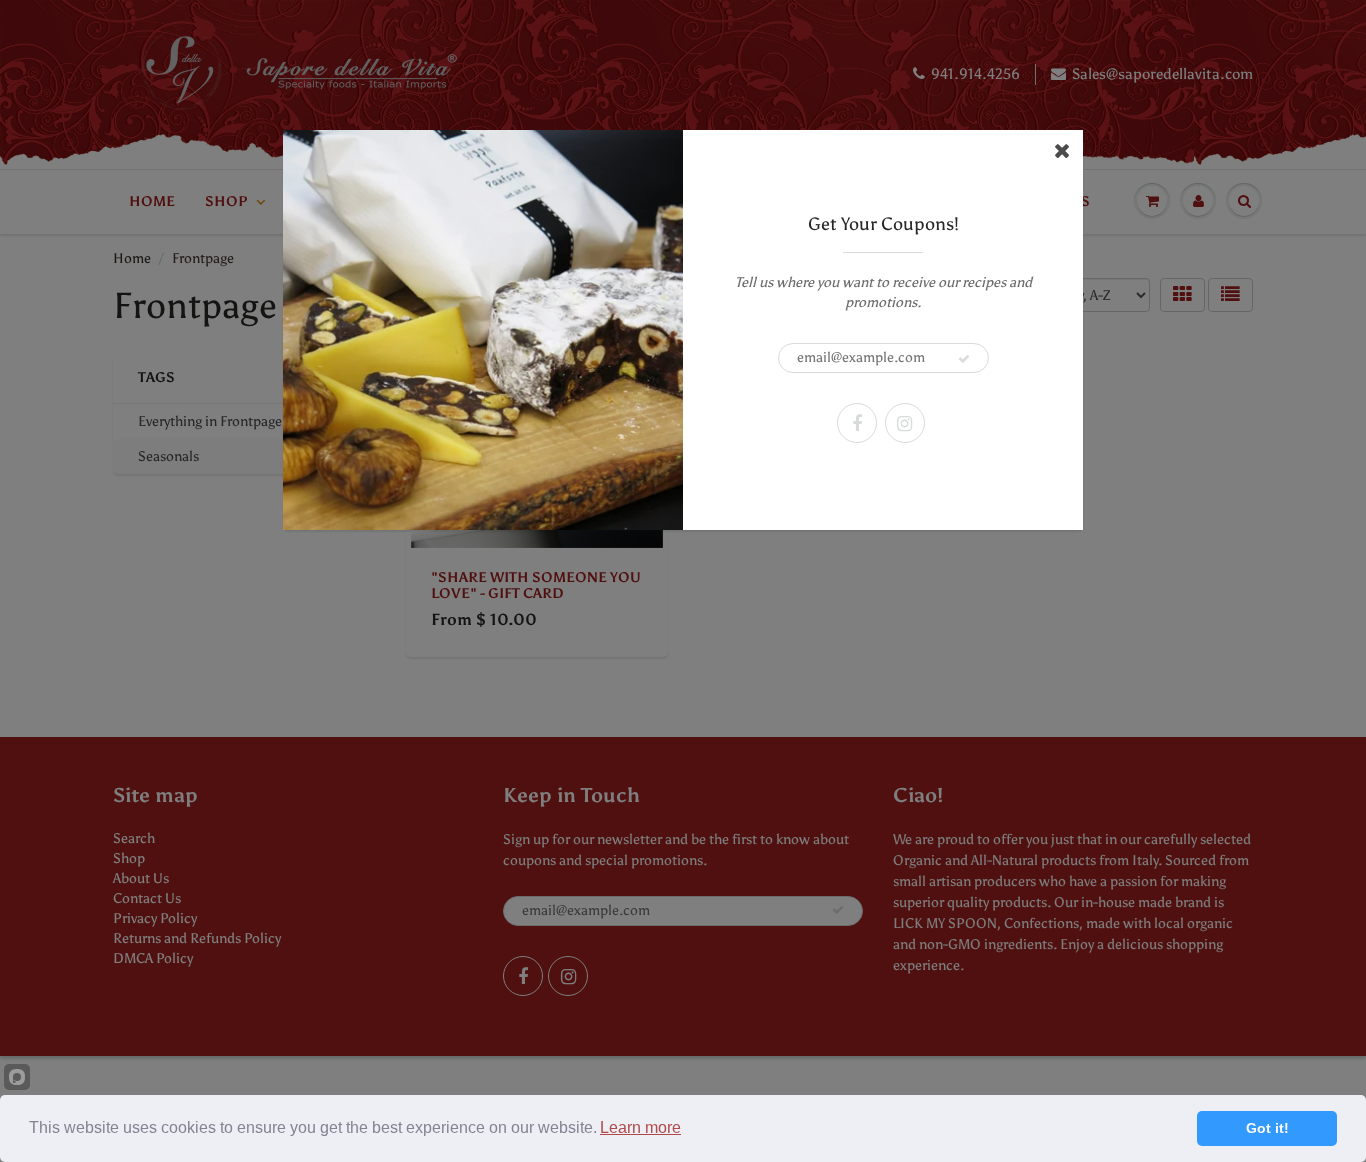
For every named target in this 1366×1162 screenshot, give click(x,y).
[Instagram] (905, 423)
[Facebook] (857, 423)
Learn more (640, 1127)
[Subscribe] (964, 359)
